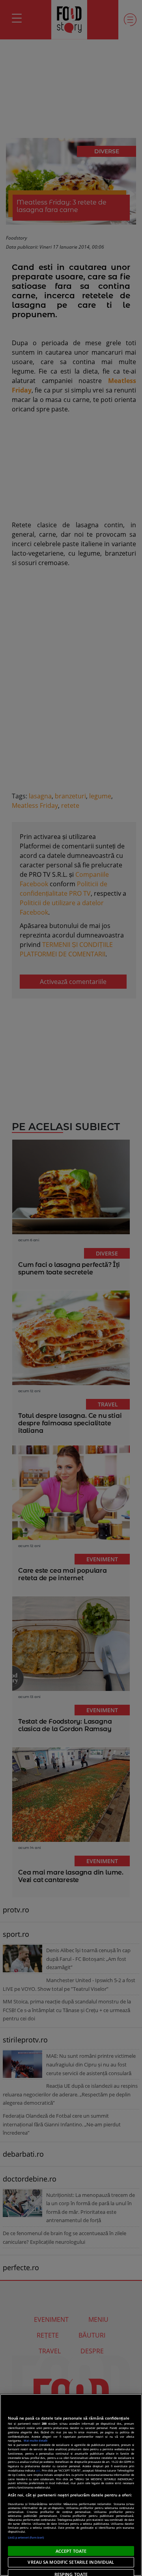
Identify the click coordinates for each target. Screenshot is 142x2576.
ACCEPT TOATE (71, 2551)
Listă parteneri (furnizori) (26, 2537)
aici (38, 2470)
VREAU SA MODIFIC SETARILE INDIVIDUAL (71, 2562)
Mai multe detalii (35, 2440)
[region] (71, 2485)
